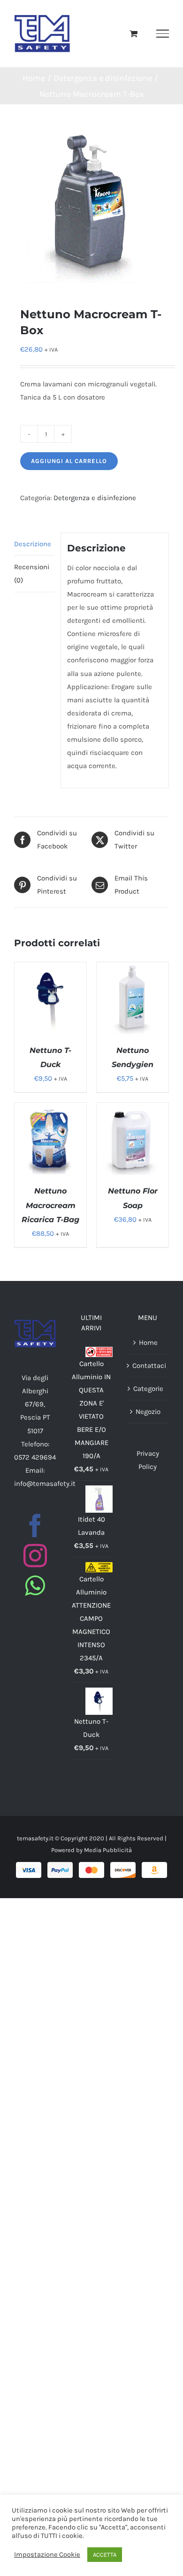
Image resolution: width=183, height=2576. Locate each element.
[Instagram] (35, 1555)
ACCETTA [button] (105, 2555)
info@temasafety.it (45, 1484)
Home (148, 1343)
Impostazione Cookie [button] (47, 2555)
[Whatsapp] (35, 1586)
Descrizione (33, 544)
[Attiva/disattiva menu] (163, 33)
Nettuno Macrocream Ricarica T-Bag (50, 1205)
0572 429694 (35, 1457)
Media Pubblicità (108, 1850)
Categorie (148, 1389)
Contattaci (148, 1366)
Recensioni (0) (32, 573)
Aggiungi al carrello (69, 461)
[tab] (34, 544)
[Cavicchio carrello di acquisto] (133, 33)
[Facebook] (35, 1525)
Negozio (148, 1412)
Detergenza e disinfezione (95, 498)
